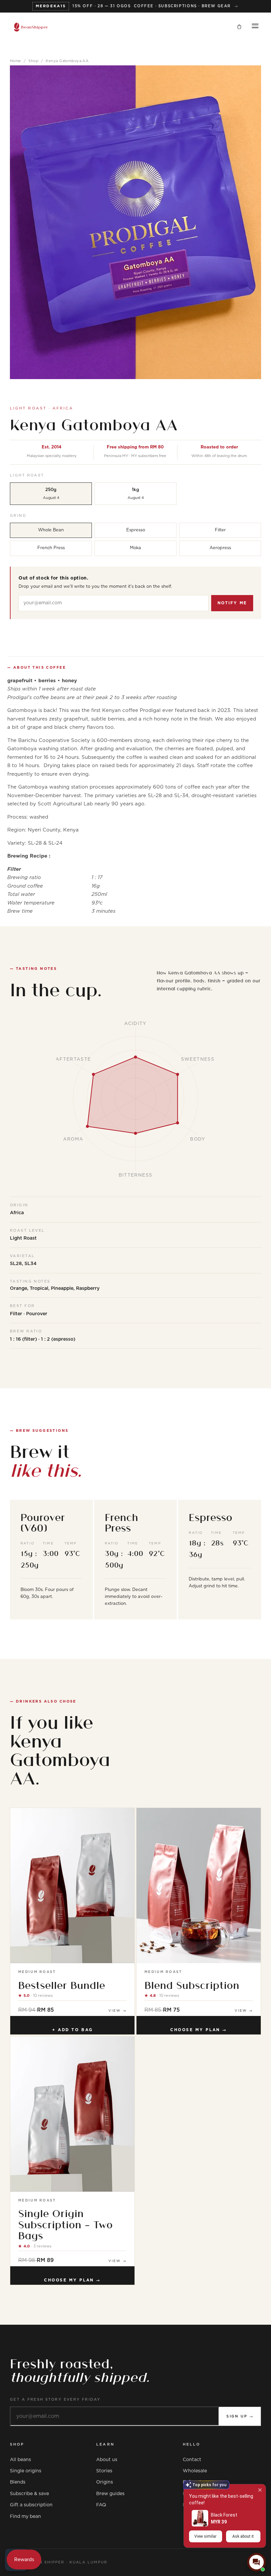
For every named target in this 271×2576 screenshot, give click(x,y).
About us (107, 2460)
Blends (18, 2482)
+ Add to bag (73, 2030)
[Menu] (255, 27)
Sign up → (240, 2416)
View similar (205, 2536)
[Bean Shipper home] (31, 27)
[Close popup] (260, 2490)
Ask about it (243, 2536)
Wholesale (195, 2471)
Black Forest (224, 2515)
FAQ (101, 2505)
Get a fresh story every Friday (55, 2400)
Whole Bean (51, 530)
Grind (18, 516)
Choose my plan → (199, 2030)
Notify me (232, 603)
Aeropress (220, 548)
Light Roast (27, 475)
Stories (104, 2471)
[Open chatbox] (256, 2562)
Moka (135, 548)
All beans (20, 2460)
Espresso (136, 530)
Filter (220, 530)
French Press (51, 548)
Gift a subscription (31, 2505)
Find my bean (25, 2517)
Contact (192, 2460)
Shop (33, 61)
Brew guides (110, 2494)
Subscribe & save (29, 2494)
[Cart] (239, 27)
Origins (105, 2482)
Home (16, 61)
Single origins (26, 2471)
